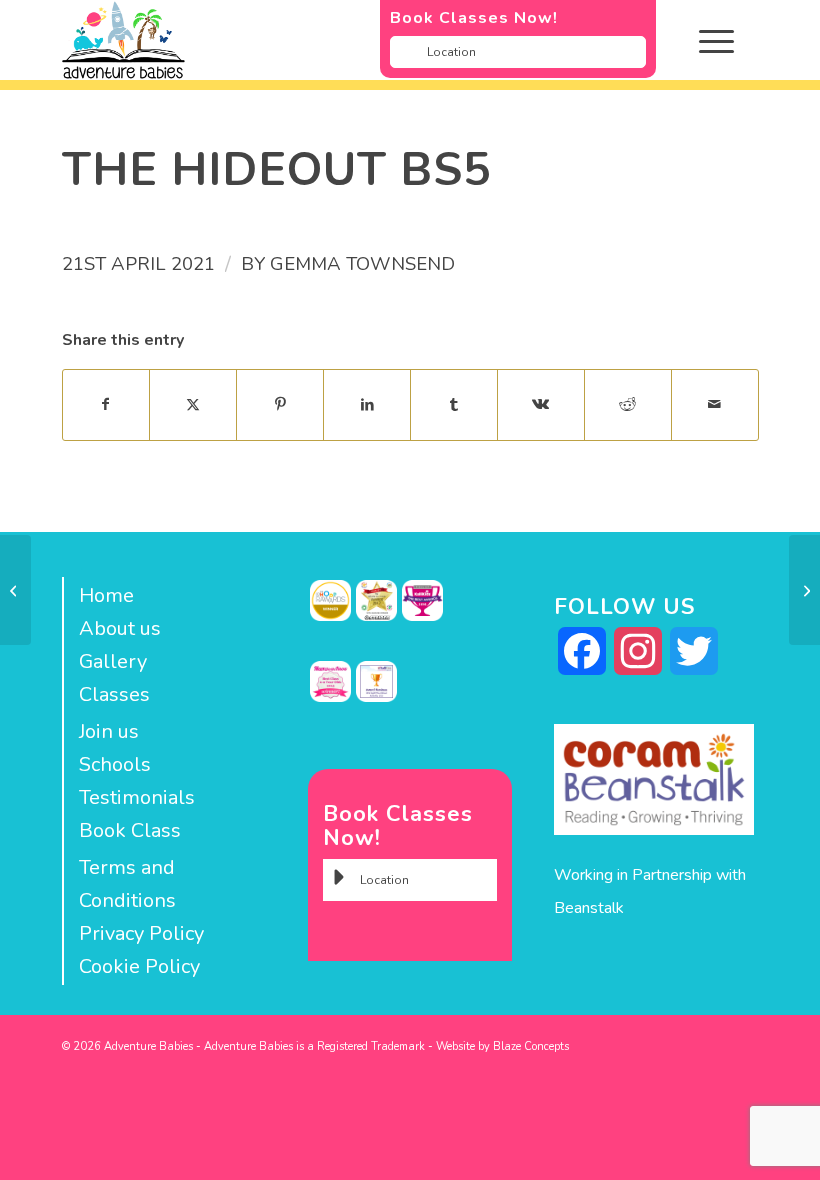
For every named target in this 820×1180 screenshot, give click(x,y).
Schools (115, 764)
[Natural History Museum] (15, 590)
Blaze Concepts (531, 1046)
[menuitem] (731, 40)
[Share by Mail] (715, 404)
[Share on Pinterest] (280, 404)
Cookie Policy (139, 966)
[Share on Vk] (541, 404)
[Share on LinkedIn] (367, 404)
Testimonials (137, 797)
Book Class (130, 830)
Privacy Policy (141, 933)
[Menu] (706, 40)
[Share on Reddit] (628, 404)
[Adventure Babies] (341, 40)
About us (120, 628)
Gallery (113, 661)
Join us (109, 731)
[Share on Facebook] (106, 404)
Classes (114, 694)
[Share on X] (193, 404)
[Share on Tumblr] (454, 404)
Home (106, 595)
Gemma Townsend (362, 264)
